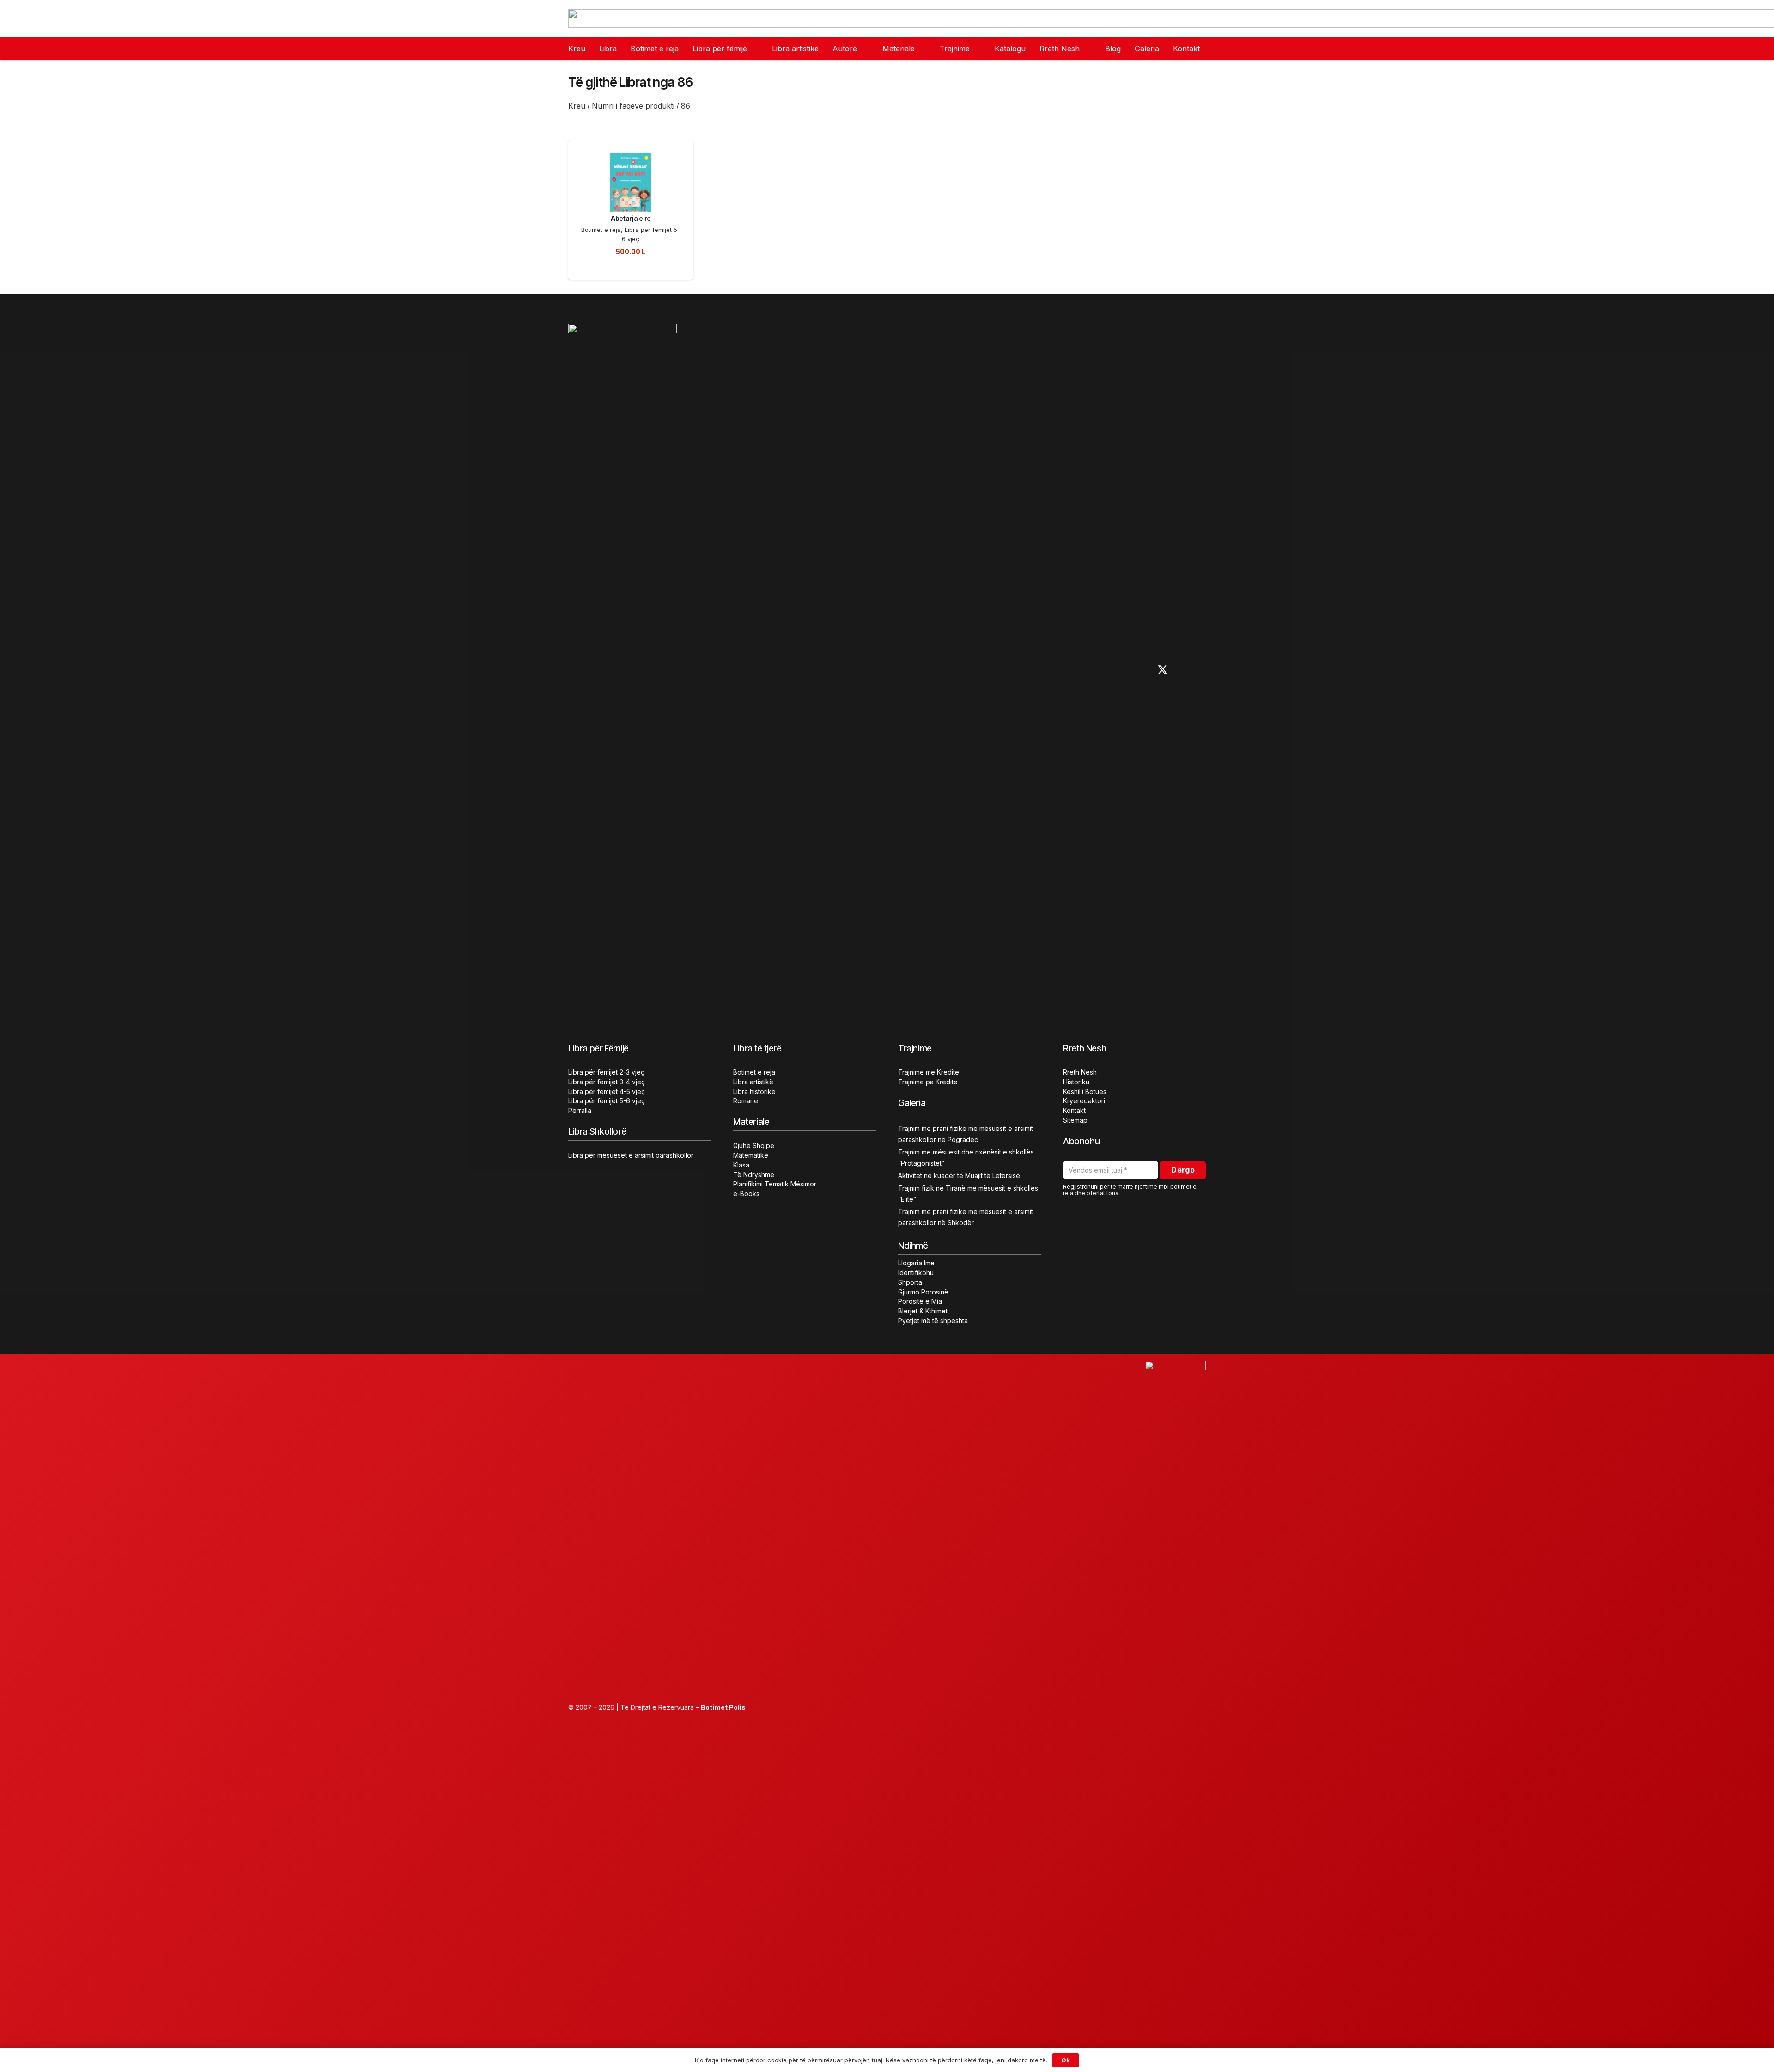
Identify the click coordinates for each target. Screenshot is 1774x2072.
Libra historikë (754, 1091)
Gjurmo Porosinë (923, 1292)
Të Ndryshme (754, 1175)
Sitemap (1075, 1120)
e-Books (746, 1194)
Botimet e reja (601, 230)
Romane (746, 1101)
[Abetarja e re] (631, 158)
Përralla (580, 1110)
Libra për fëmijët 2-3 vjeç (606, 1072)
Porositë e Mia (920, 1301)
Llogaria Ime (916, 1263)
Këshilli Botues (1085, 1091)
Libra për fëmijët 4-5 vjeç (607, 1091)
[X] (1163, 670)
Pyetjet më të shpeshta (933, 1321)
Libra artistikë (753, 1082)
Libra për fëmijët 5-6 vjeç (607, 1101)
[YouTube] (1142, 670)
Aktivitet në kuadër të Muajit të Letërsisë (959, 1176)
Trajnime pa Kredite (928, 1082)
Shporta (910, 1282)
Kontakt (1074, 1110)
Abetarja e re (631, 218)
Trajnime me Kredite (929, 1072)
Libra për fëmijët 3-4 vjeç (607, 1082)
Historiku (1076, 1082)
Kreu (577, 106)
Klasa (741, 1165)
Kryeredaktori (1084, 1101)
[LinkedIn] (1183, 670)
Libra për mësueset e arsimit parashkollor (631, 1155)
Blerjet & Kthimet (923, 1311)
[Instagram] (1123, 670)
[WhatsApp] (1202, 670)
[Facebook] (1104, 670)
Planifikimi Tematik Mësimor (775, 1184)
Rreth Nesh (1080, 1072)
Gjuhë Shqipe (754, 1145)
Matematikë (751, 1155)
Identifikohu (916, 1273)
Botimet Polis (723, 1707)
